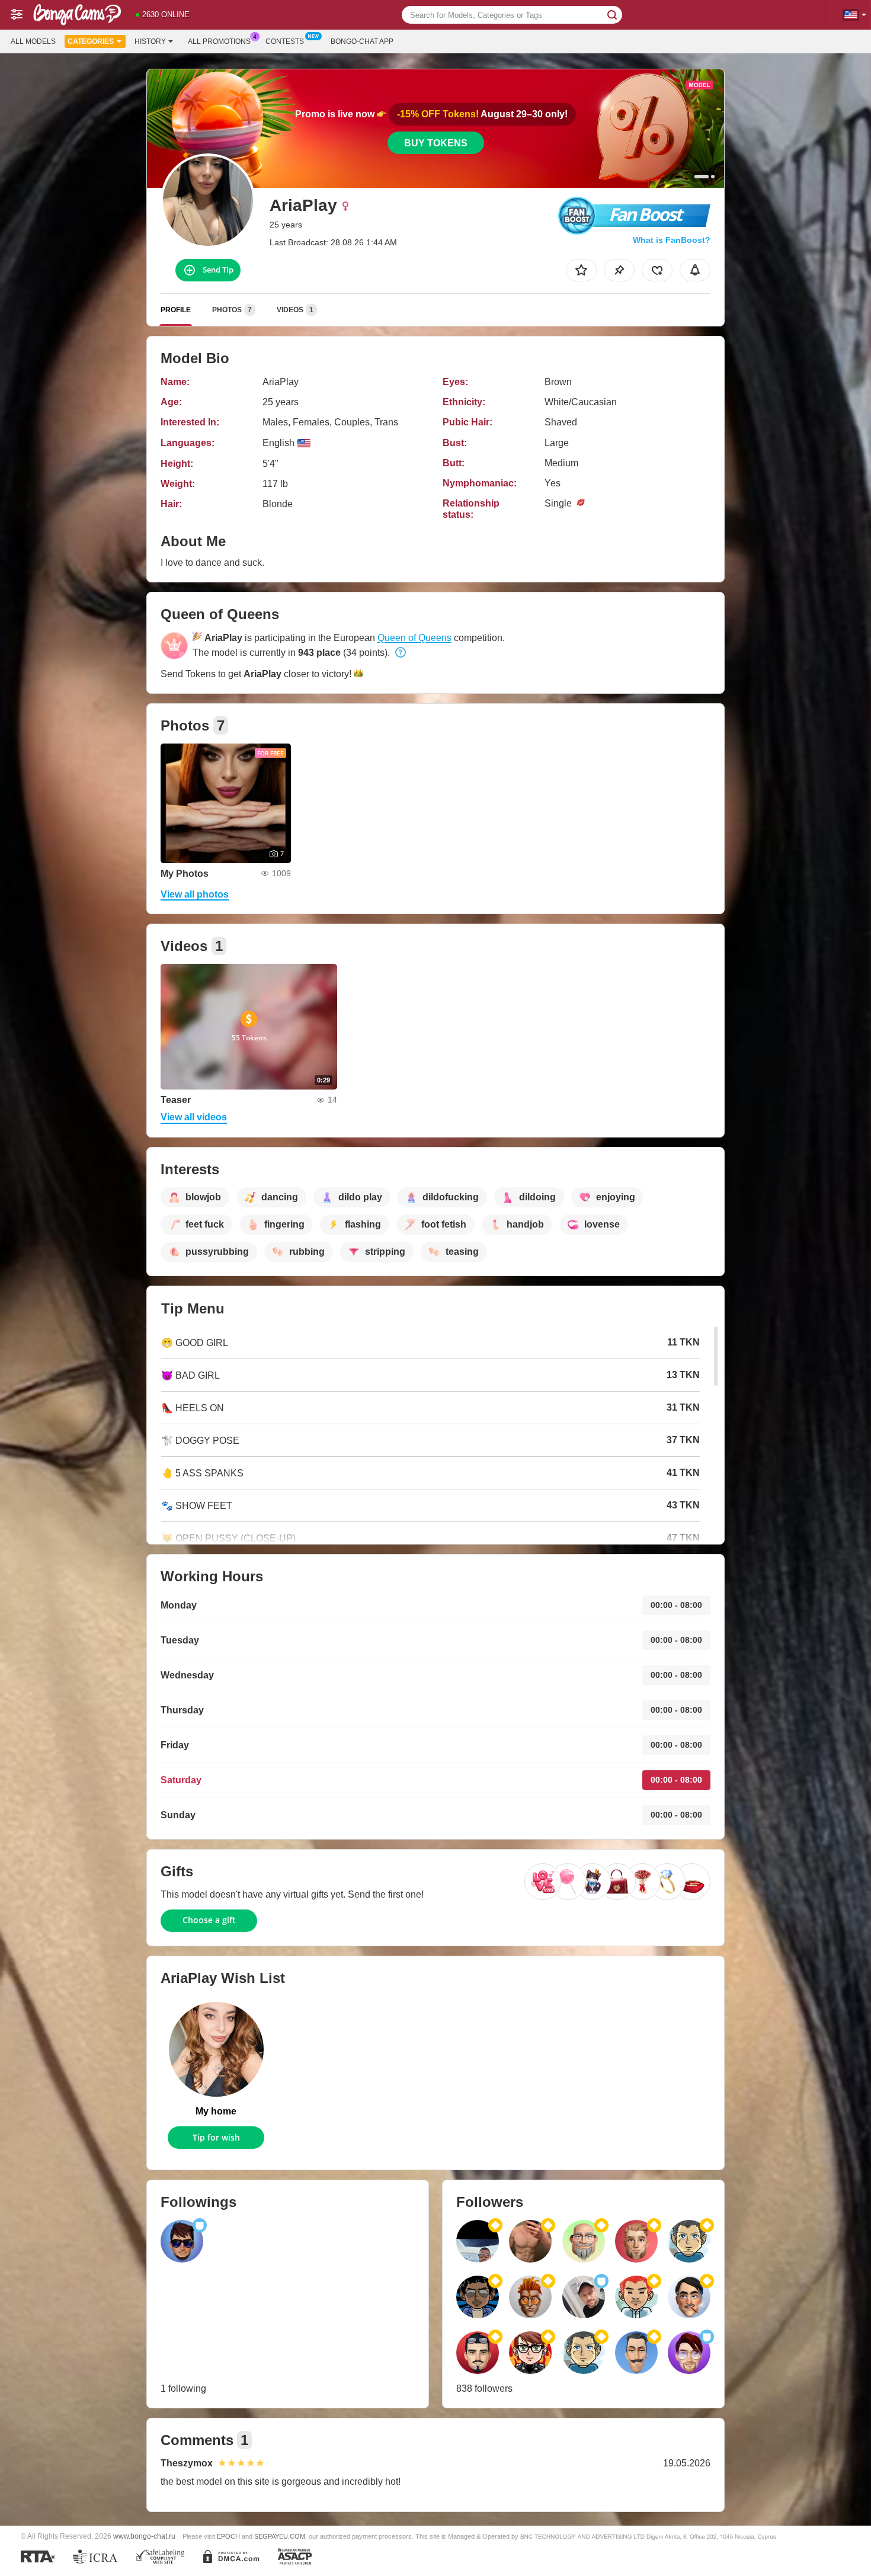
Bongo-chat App (362, 41)
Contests (285, 41)
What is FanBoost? (672, 240)
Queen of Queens (414, 638)
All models (33, 41)
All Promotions (219, 41)
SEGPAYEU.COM (280, 2536)
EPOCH (228, 2536)
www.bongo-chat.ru (144, 2536)
